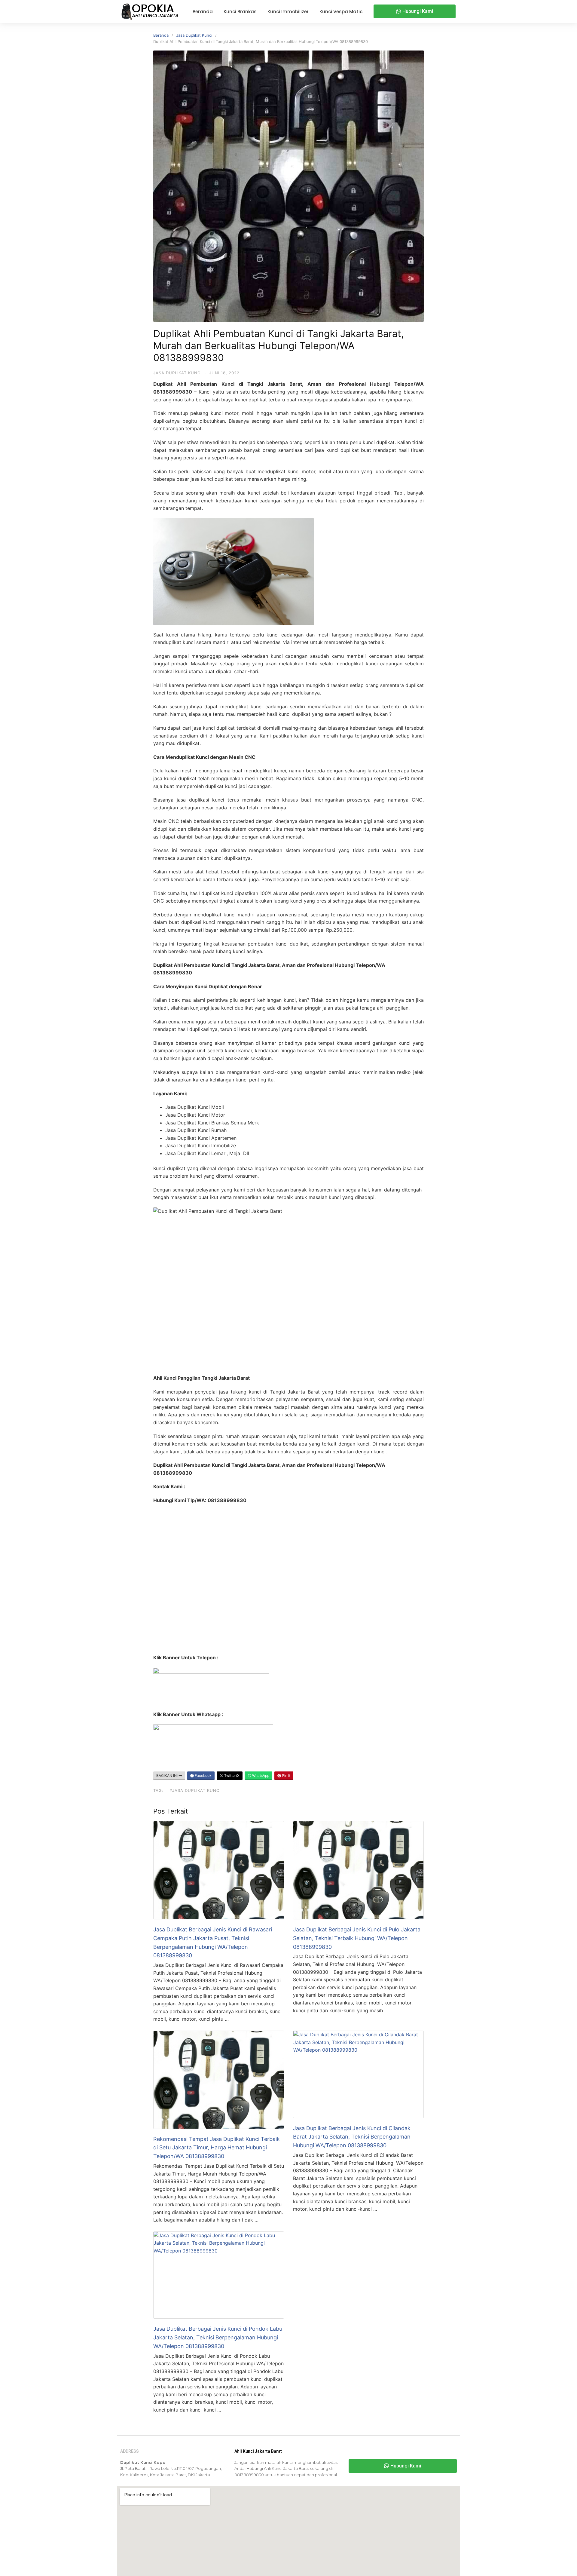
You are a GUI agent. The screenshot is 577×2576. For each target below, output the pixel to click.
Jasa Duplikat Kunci (194, 35)
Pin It (286, 1776)
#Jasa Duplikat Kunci (195, 1790)
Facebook (203, 1776)
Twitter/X (231, 1776)
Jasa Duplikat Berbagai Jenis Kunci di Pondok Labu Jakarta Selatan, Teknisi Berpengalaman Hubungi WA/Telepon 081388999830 (218, 2337)
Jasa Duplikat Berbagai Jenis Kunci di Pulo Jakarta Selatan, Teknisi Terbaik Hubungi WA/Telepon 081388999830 (357, 1938)
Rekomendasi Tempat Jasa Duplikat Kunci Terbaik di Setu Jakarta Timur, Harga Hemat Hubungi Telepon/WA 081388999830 (217, 2148)
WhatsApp (260, 1776)
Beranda (161, 35)
